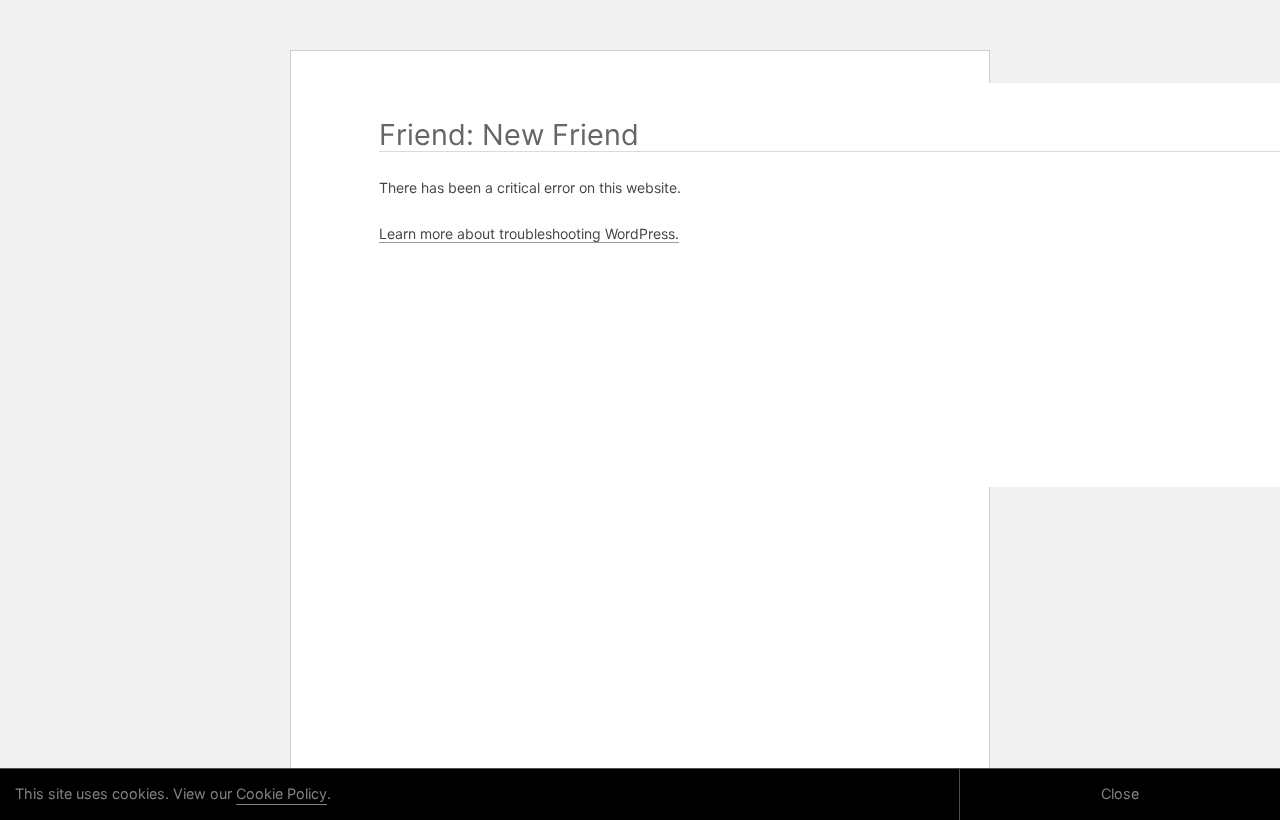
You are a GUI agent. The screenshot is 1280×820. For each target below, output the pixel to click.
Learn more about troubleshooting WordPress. (529, 233)
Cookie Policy (281, 793)
